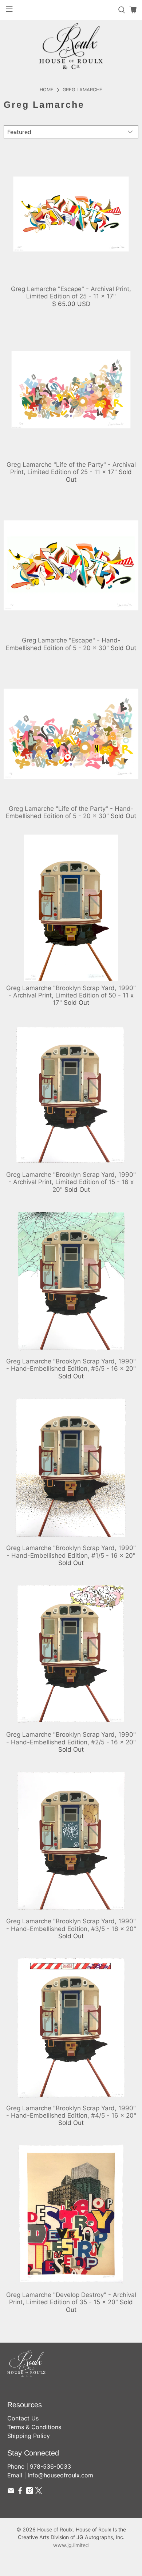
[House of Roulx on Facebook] (20, 2492)
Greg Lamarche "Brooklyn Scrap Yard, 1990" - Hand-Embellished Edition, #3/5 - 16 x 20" (71, 1925)
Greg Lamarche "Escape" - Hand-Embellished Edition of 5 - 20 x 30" (63, 644)
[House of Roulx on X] (39, 2492)
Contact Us (23, 2418)
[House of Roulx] (71, 46)
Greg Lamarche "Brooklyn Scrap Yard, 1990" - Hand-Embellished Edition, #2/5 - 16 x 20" (71, 1738)
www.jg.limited (71, 2545)
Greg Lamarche (82, 90)
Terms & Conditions (34, 2427)
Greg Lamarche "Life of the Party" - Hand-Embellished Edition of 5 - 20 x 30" (70, 812)
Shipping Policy (29, 2436)
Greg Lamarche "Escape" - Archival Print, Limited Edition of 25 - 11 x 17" (71, 293)
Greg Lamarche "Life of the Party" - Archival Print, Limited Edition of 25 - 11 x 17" (71, 468)
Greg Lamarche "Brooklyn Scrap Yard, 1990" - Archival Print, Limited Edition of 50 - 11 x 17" (71, 995)
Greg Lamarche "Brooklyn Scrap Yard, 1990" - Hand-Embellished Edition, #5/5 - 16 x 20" (71, 1365)
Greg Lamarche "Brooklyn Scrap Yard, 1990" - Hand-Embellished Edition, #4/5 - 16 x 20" (71, 2112)
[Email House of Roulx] (11, 2492)
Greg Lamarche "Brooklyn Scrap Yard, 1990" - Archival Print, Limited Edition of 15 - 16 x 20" (71, 1182)
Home (47, 90)
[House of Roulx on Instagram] (29, 2492)
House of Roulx (55, 2529)
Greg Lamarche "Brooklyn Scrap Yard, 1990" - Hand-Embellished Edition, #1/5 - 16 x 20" (71, 1552)
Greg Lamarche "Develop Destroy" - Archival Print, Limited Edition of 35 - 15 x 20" (71, 2298)
